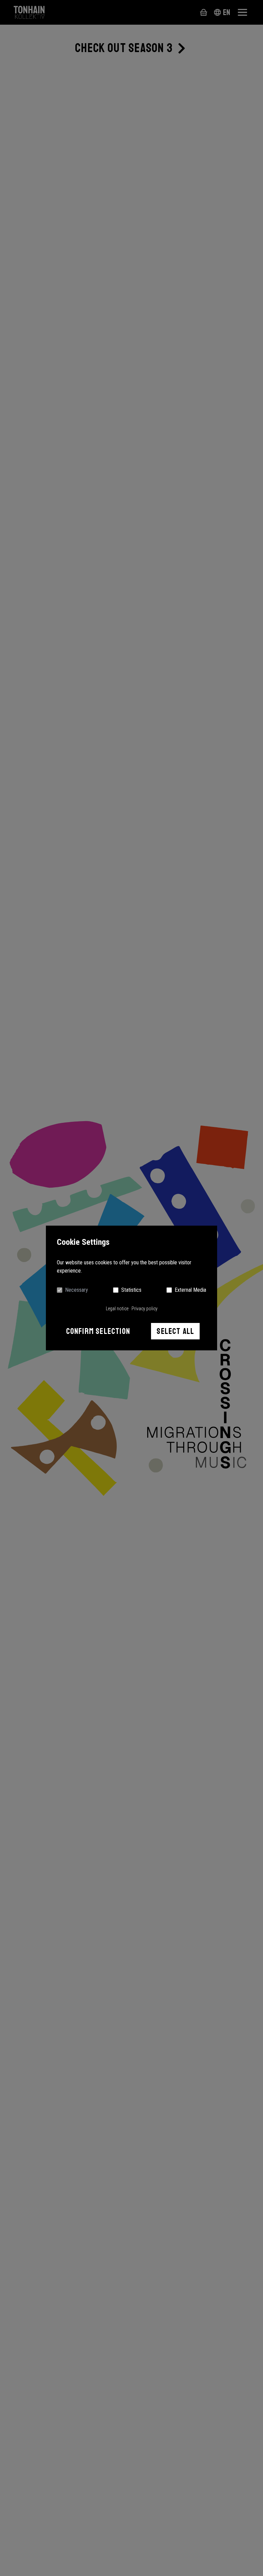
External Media (190, 1290)
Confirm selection (98, 1331)
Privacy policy (145, 1309)
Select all (175, 1331)
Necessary (77, 1290)
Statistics (131, 1290)
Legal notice (117, 1309)
